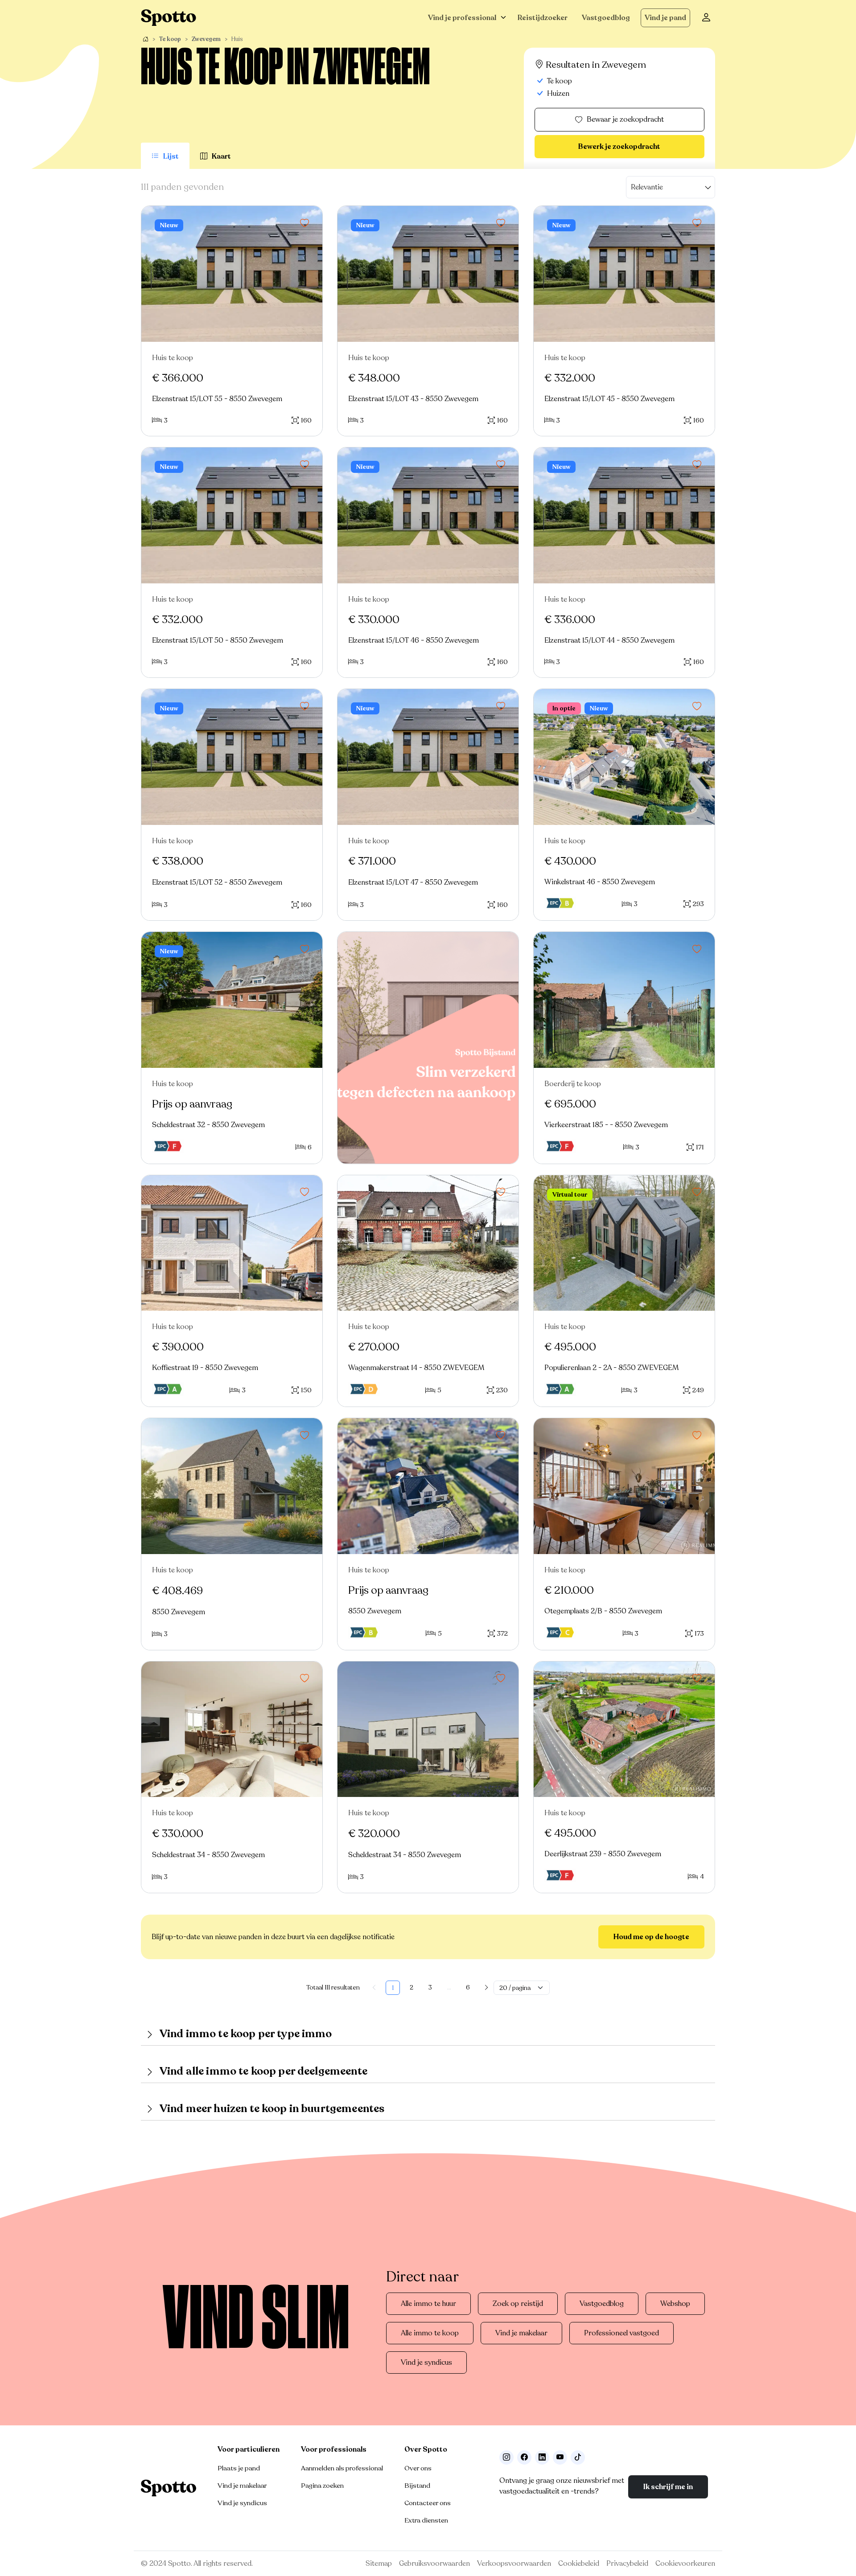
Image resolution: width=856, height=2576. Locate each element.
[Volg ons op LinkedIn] (542, 2457)
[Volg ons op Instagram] (506, 2457)
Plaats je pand (239, 2468)
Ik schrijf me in (668, 2487)
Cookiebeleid (579, 2564)
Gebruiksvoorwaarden (434, 2564)
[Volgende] (486, 1988)
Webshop (675, 2304)
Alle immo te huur (428, 2304)
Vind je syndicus (426, 2363)
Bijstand (417, 2486)
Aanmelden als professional (342, 2468)
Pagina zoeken (322, 2486)
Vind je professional (462, 18)
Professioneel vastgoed (621, 2333)
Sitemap (379, 2564)
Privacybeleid (627, 2564)
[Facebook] (524, 2457)
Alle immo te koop (430, 2333)
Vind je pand (665, 18)
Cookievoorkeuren (685, 2564)
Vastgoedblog (606, 18)
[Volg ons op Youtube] (560, 2457)
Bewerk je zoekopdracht (619, 147)
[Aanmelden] (706, 18)
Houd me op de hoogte (651, 1937)
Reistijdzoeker (543, 18)
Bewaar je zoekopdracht (625, 119)
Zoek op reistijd (518, 2304)
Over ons (418, 2468)
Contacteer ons (428, 2503)
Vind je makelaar (521, 2333)
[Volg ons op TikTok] (578, 2457)
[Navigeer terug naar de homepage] (169, 18)
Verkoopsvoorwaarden (514, 2564)
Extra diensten (426, 2520)
